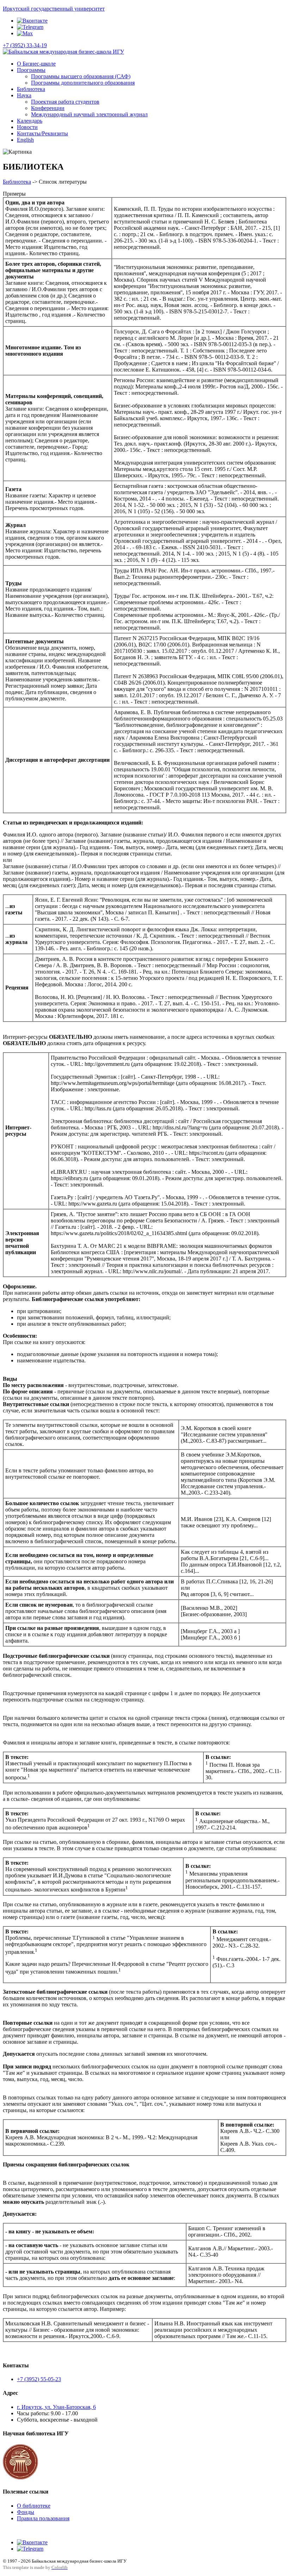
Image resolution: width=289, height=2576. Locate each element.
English (25, 140)
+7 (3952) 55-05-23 (39, 2379)
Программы (31, 70)
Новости (27, 127)
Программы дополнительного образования (83, 83)
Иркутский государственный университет (54, 9)
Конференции (48, 108)
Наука (24, 95)
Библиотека (31, 89)
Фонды (26, 2512)
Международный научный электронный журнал (89, 114)
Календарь (30, 121)
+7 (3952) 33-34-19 (25, 45)
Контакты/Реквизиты (42, 133)
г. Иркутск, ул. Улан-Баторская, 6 (56, 2407)
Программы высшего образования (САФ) (81, 76)
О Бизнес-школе (36, 64)
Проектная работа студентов (65, 102)
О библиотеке (34, 2506)
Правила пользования (43, 2518)
